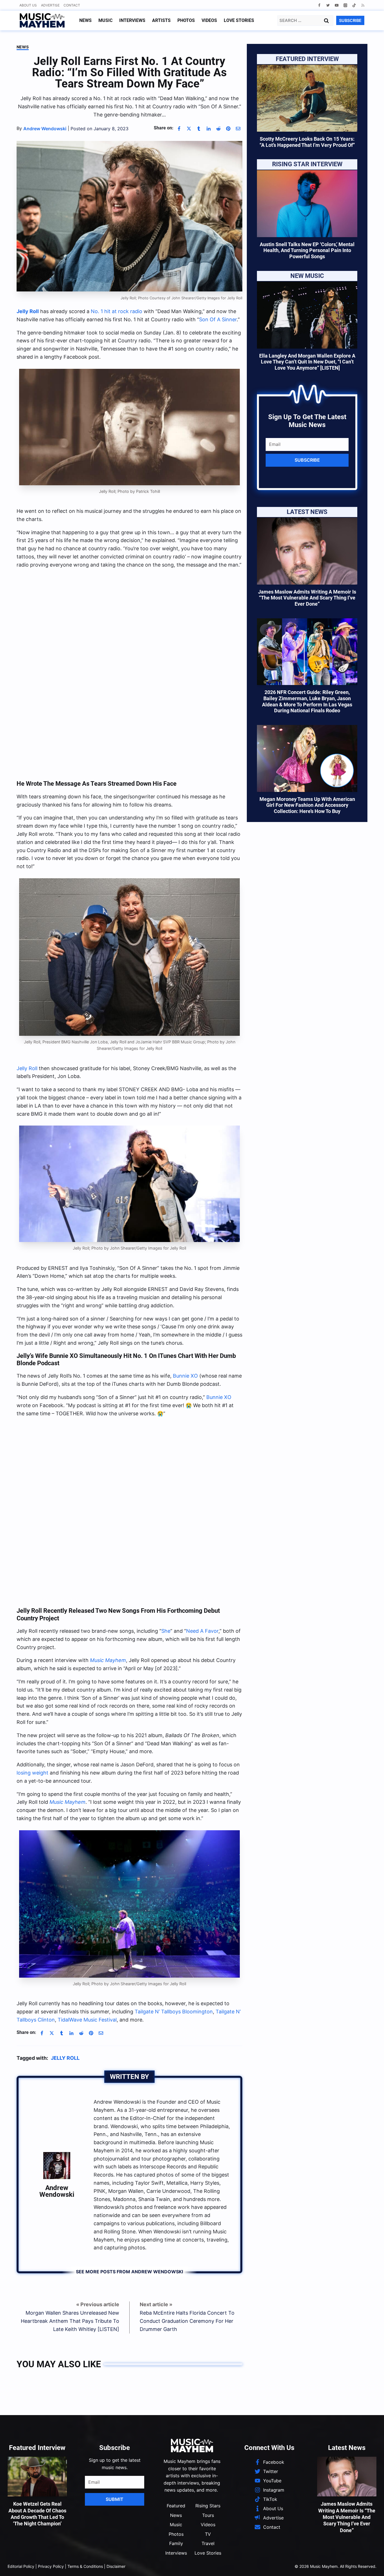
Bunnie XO (185, 1376)
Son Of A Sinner (218, 319)
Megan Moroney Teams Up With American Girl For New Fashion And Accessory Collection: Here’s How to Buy (307, 805)
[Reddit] (218, 129)
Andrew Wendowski (57, 2191)
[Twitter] (328, 5)
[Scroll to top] (370, 2565)
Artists (161, 20)
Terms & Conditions (85, 2566)
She (166, 1631)
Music (105, 20)
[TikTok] (354, 5)
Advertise (50, 5)
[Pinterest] (228, 129)
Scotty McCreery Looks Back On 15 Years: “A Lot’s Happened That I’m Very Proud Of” (307, 142)
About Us (28, 5)
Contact (72, 5)
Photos (186, 20)
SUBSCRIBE (350, 20)
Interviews (132, 20)
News (85, 20)
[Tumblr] (199, 129)
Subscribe (307, 460)
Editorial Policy (21, 2566)
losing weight (32, 1773)
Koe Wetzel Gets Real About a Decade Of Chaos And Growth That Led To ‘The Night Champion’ (37, 2514)
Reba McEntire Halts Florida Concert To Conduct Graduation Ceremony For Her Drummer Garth (187, 2321)
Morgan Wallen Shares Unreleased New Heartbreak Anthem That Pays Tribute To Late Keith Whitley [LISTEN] (70, 2321)
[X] (189, 129)
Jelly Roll (27, 1068)
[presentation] (307, 98)
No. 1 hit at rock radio (117, 311)
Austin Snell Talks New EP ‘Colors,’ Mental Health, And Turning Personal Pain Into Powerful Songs (307, 250)
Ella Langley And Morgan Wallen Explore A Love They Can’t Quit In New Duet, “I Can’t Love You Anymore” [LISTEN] (307, 362)
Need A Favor (202, 1631)
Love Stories (239, 20)
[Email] (238, 129)
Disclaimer (116, 2566)
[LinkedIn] (209, 129)
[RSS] (363, 5)
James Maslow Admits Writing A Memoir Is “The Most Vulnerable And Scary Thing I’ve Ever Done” (307, 598)
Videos (209, 20)
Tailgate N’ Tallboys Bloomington (174, 2012)
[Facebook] (319, 5)
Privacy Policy (51, 2566)
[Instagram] (345, 5)
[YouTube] (337, 5)
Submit (115, 2499)
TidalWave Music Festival (87, 2020)
